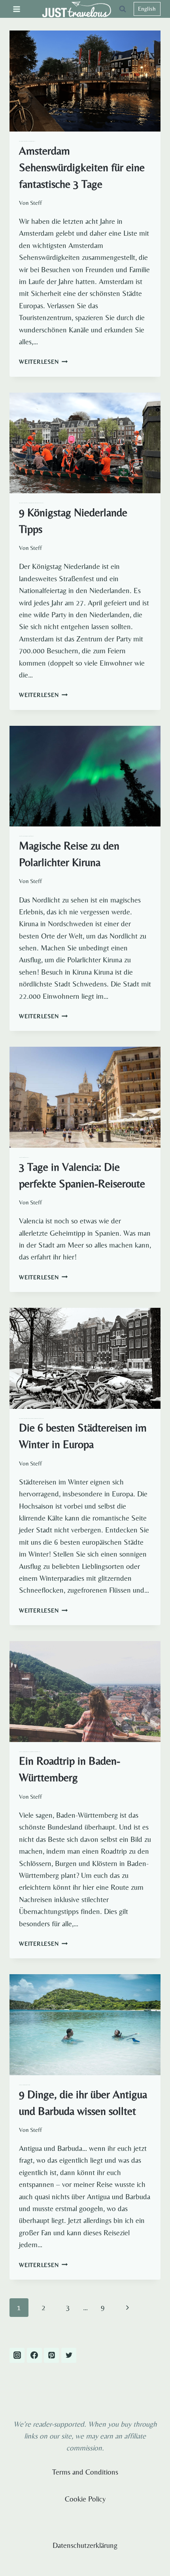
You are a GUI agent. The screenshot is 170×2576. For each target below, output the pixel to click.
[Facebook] (34, 2355)
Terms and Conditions (85, 2472)
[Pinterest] (51, 2355)
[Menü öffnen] (17, 9)
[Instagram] (17, 2355)
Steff (36, 203)
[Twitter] (69, 2355)
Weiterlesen (43, 362)
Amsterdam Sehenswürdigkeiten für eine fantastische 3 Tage (82, 167)
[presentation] (85, 81)
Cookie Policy (85, 2499)
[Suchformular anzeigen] (123, 9)
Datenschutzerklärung (85, 2545)
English (147, 9)
